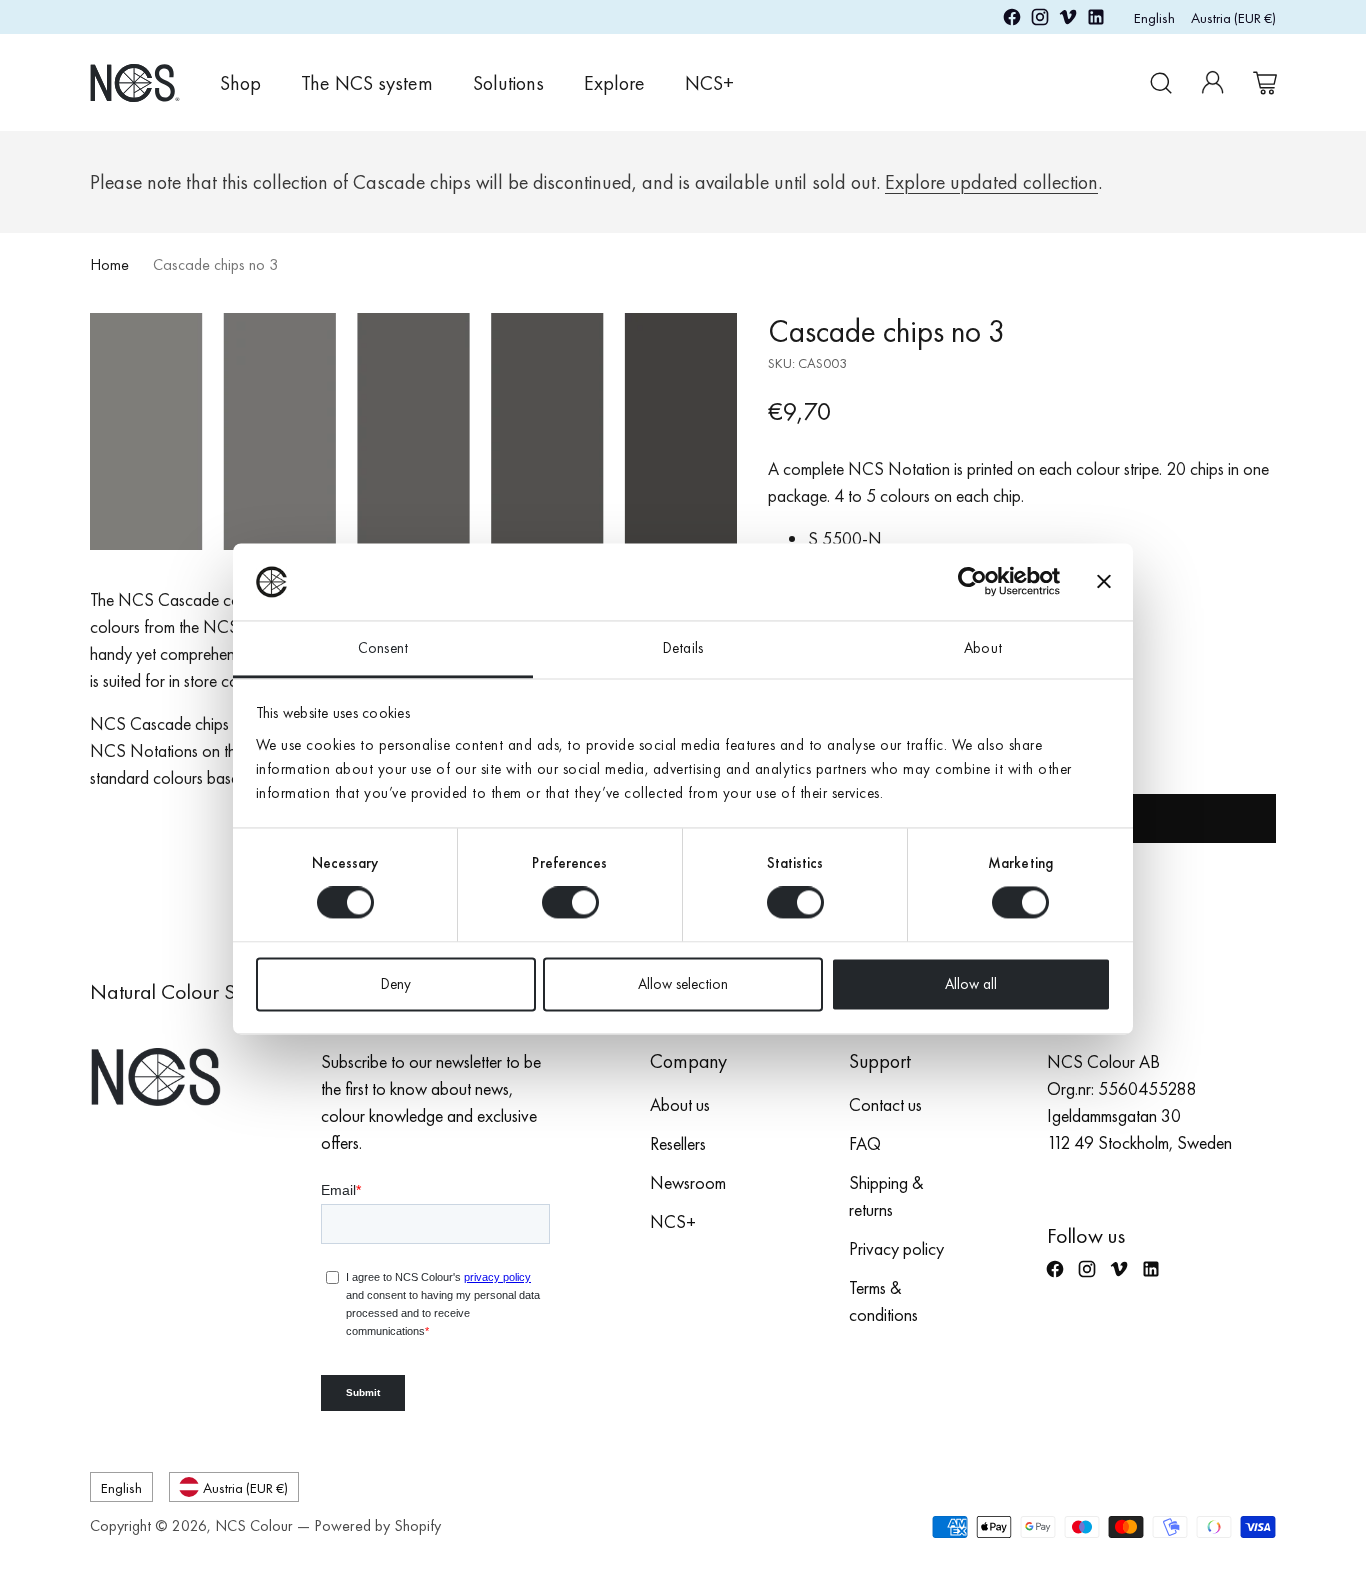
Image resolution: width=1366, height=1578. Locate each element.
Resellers (678, 1143)
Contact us (885, 1104)
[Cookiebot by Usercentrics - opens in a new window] (972, 582)
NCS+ (673, 1221)
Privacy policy (896, 1248)
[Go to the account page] (1213, 83)
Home (109, 264)
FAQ (865, 1143)
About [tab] (983, 648)
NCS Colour (254, 1525)
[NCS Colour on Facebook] (1012, 20)
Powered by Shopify (377, 1525)
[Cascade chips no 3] (413, 431)
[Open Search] (1161, 83)
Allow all (971, 984)
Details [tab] (683, 648)
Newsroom (688, 1182)
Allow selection (683, 984)
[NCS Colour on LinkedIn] (1096, 20)
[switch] (570, 903)
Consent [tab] (383, 648)
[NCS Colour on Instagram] (1040, 20)
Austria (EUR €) (1233, 17)
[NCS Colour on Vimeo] (1068, 20)
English (1154, 17)
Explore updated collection (991, 182)
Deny (396, 984)
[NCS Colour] (135, 82)
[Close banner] (1104, 582)
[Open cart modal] (1265, 83)
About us (680, 1104)
